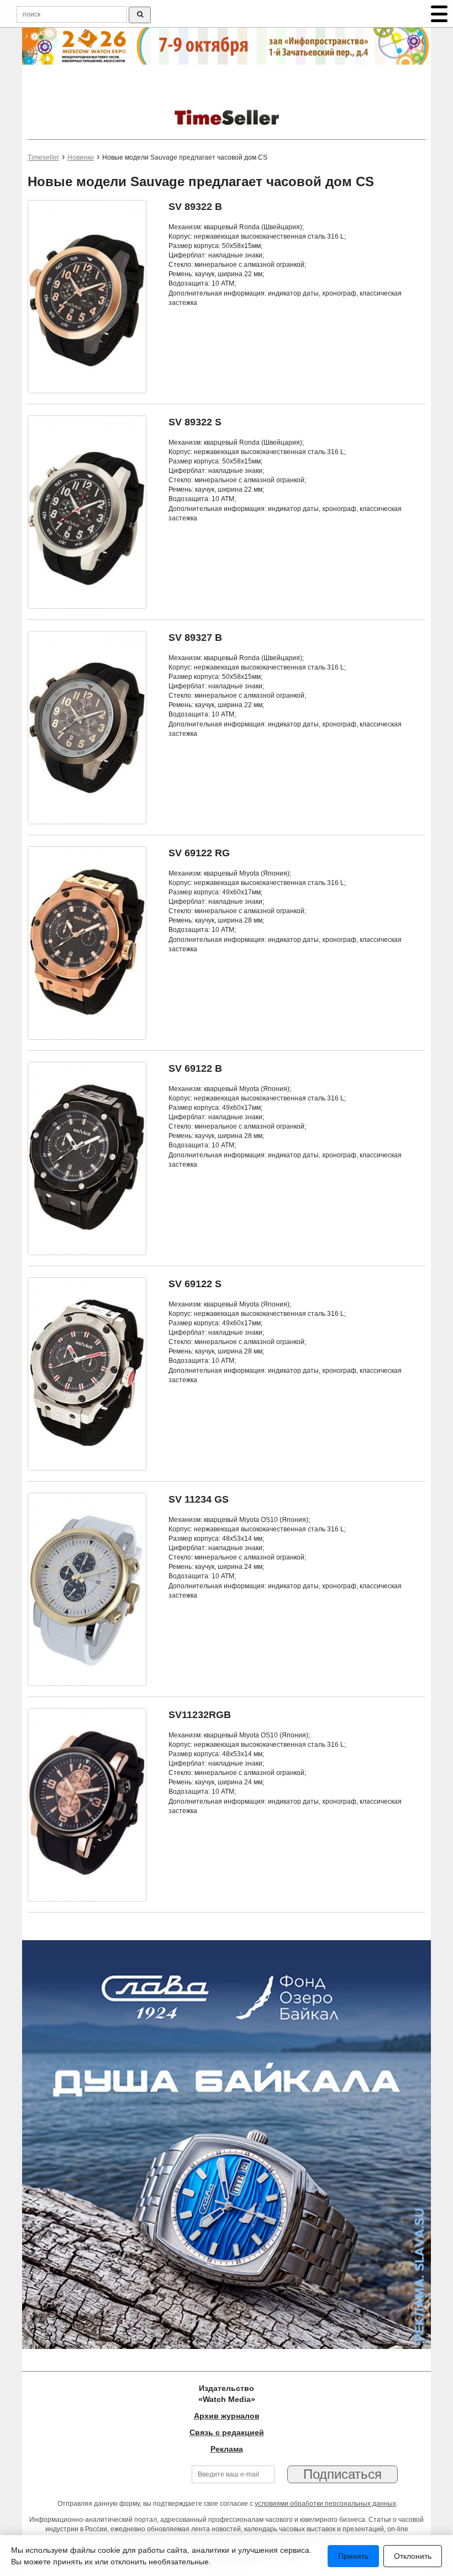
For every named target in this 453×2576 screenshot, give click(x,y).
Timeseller (43, 157)
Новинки (81, 157)
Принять (353, 2556)
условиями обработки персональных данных (325, 2504)
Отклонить (413, 2556)
